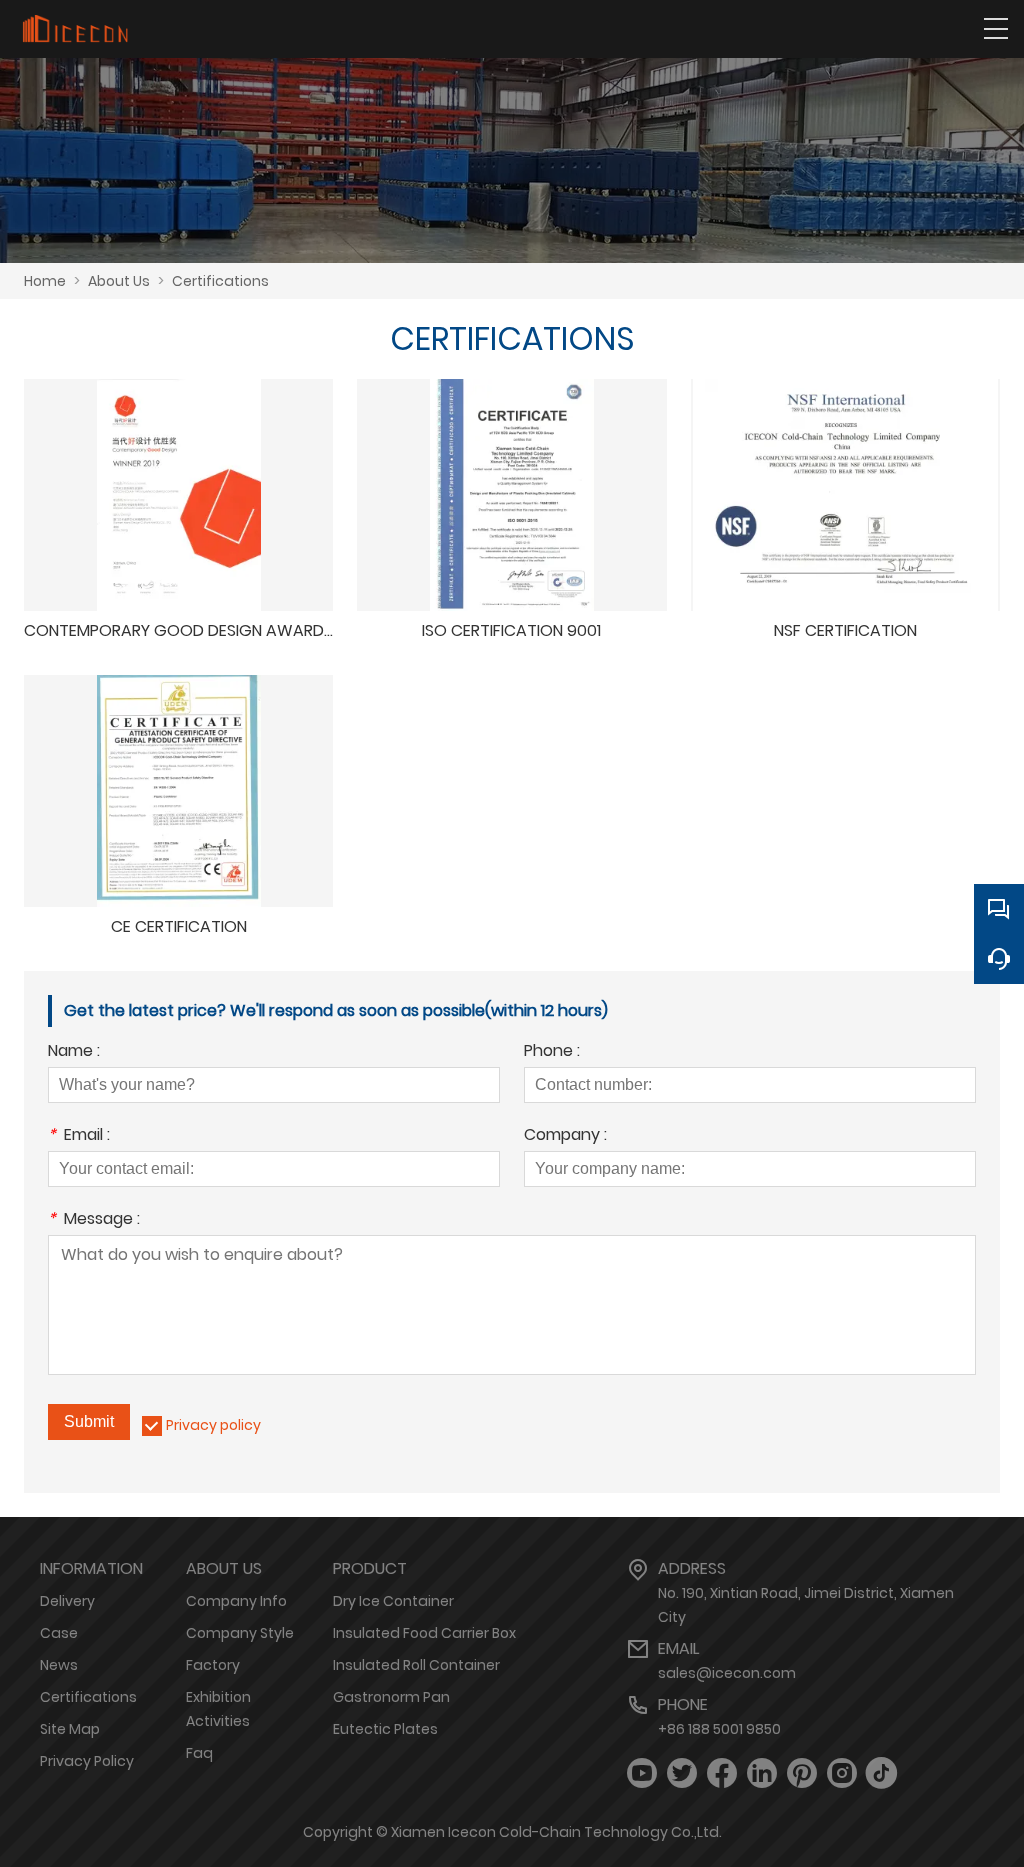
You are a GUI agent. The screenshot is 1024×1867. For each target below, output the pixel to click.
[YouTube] (642, 1773)
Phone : (552, 1052)
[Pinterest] (802, 1773)
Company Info (236, 1601)
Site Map (70, 1729)
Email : (79, 1136)
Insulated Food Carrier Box (424, 1633)
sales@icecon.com (727, 1673)
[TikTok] (882, 1773)
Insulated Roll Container (416, 1665)
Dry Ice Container (393, 1601)
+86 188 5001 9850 (719, 1729)
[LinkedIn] (762, 1773)
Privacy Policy (87, 1761)
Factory (213, 1665)
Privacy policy (213, 1425)
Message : (94, 1220)
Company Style (240, 1633)
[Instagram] (842, 1773)
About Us (119, 281)
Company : (565, 1136)
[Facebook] (722, 1773)
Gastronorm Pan (391, 1697)
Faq (199, 1753)
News (59, 1665)
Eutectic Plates (385, 1729)
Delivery (67, 1601)
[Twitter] (682, 1773)
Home (45, 281)
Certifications (220, 281)
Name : (74, 1052)
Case (59, 1633)
